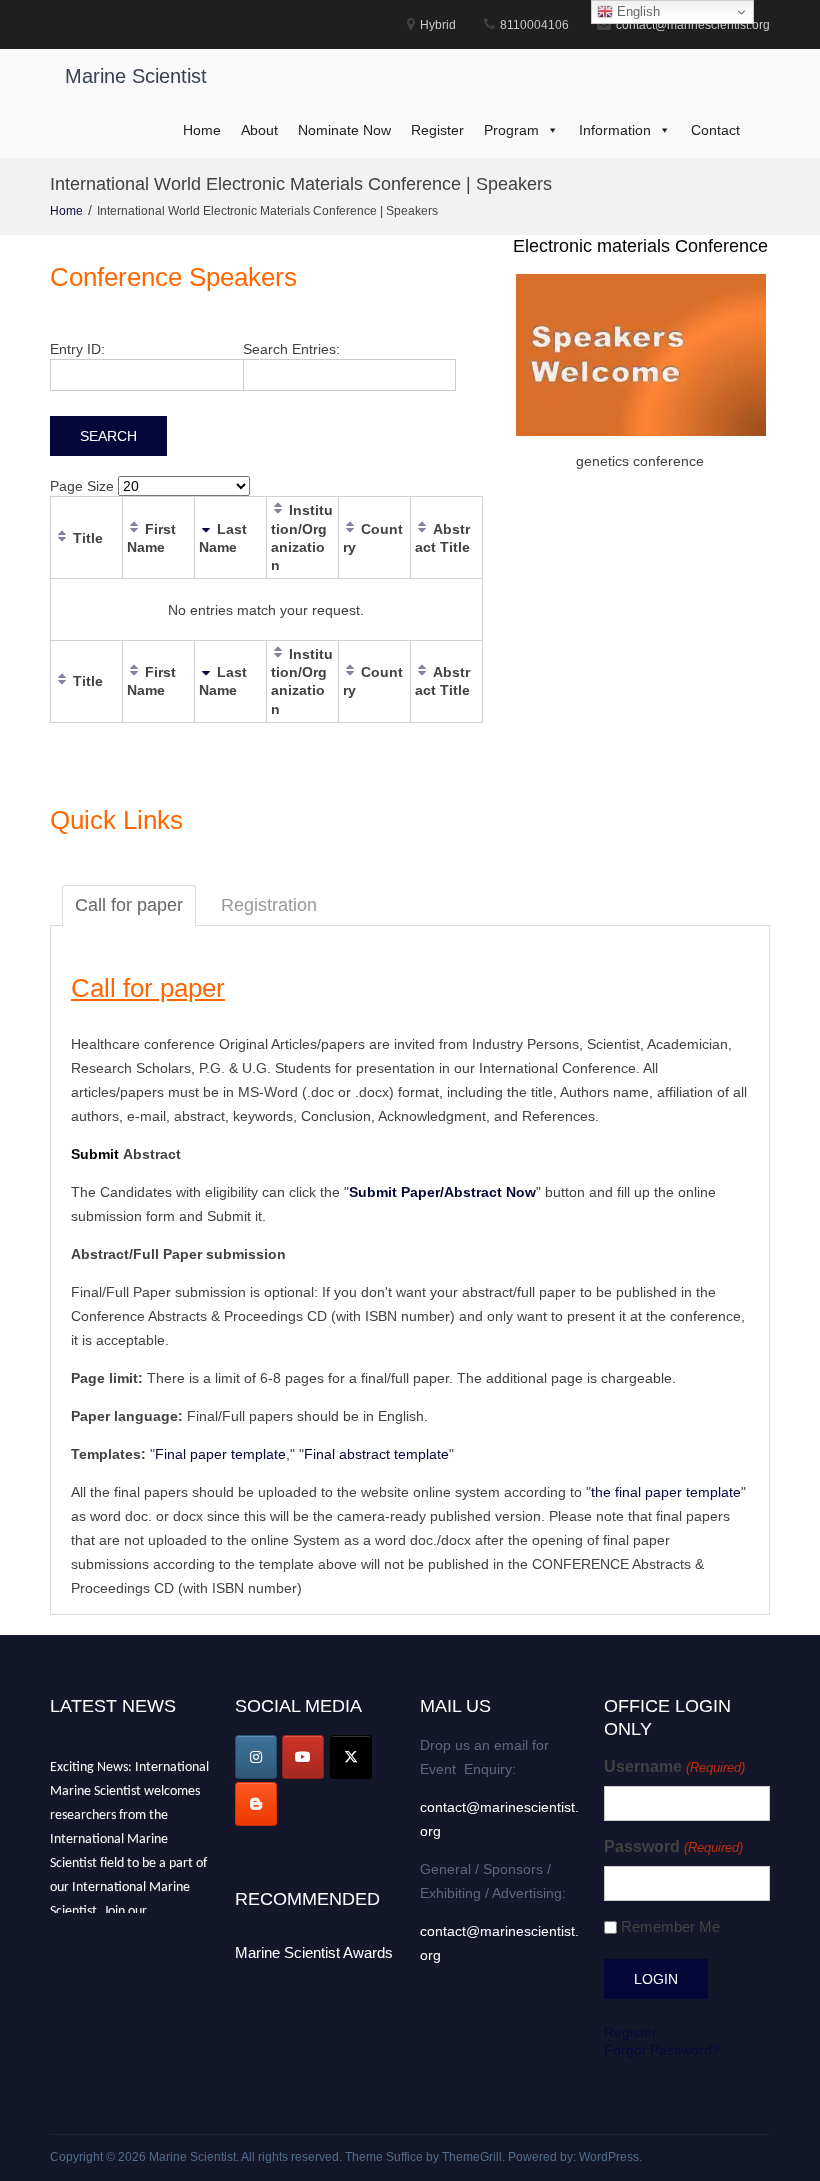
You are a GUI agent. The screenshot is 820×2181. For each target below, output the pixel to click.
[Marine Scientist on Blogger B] (256, 1804)
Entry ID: (77, 349)
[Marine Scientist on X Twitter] (351, 1757)
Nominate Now (344, 130)
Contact (715, 130)
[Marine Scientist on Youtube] (303, 1757)
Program (511, 130)
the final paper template (666, 1492)
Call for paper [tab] (129, 905)
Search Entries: (291, 349)
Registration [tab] (269, 905)
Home (202, 130)
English (636, 11)
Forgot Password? (662, 2050)
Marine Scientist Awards (314, 1952)
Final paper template (220, 1454)
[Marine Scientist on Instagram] (256, 1757)
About (259, 130)
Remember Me (670, 1926)
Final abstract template (376, 1454)
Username (674, 1766)
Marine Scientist (136, 76)
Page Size (82, 486)
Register (437, 130)
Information (615, 130)
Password (673, 1846)
